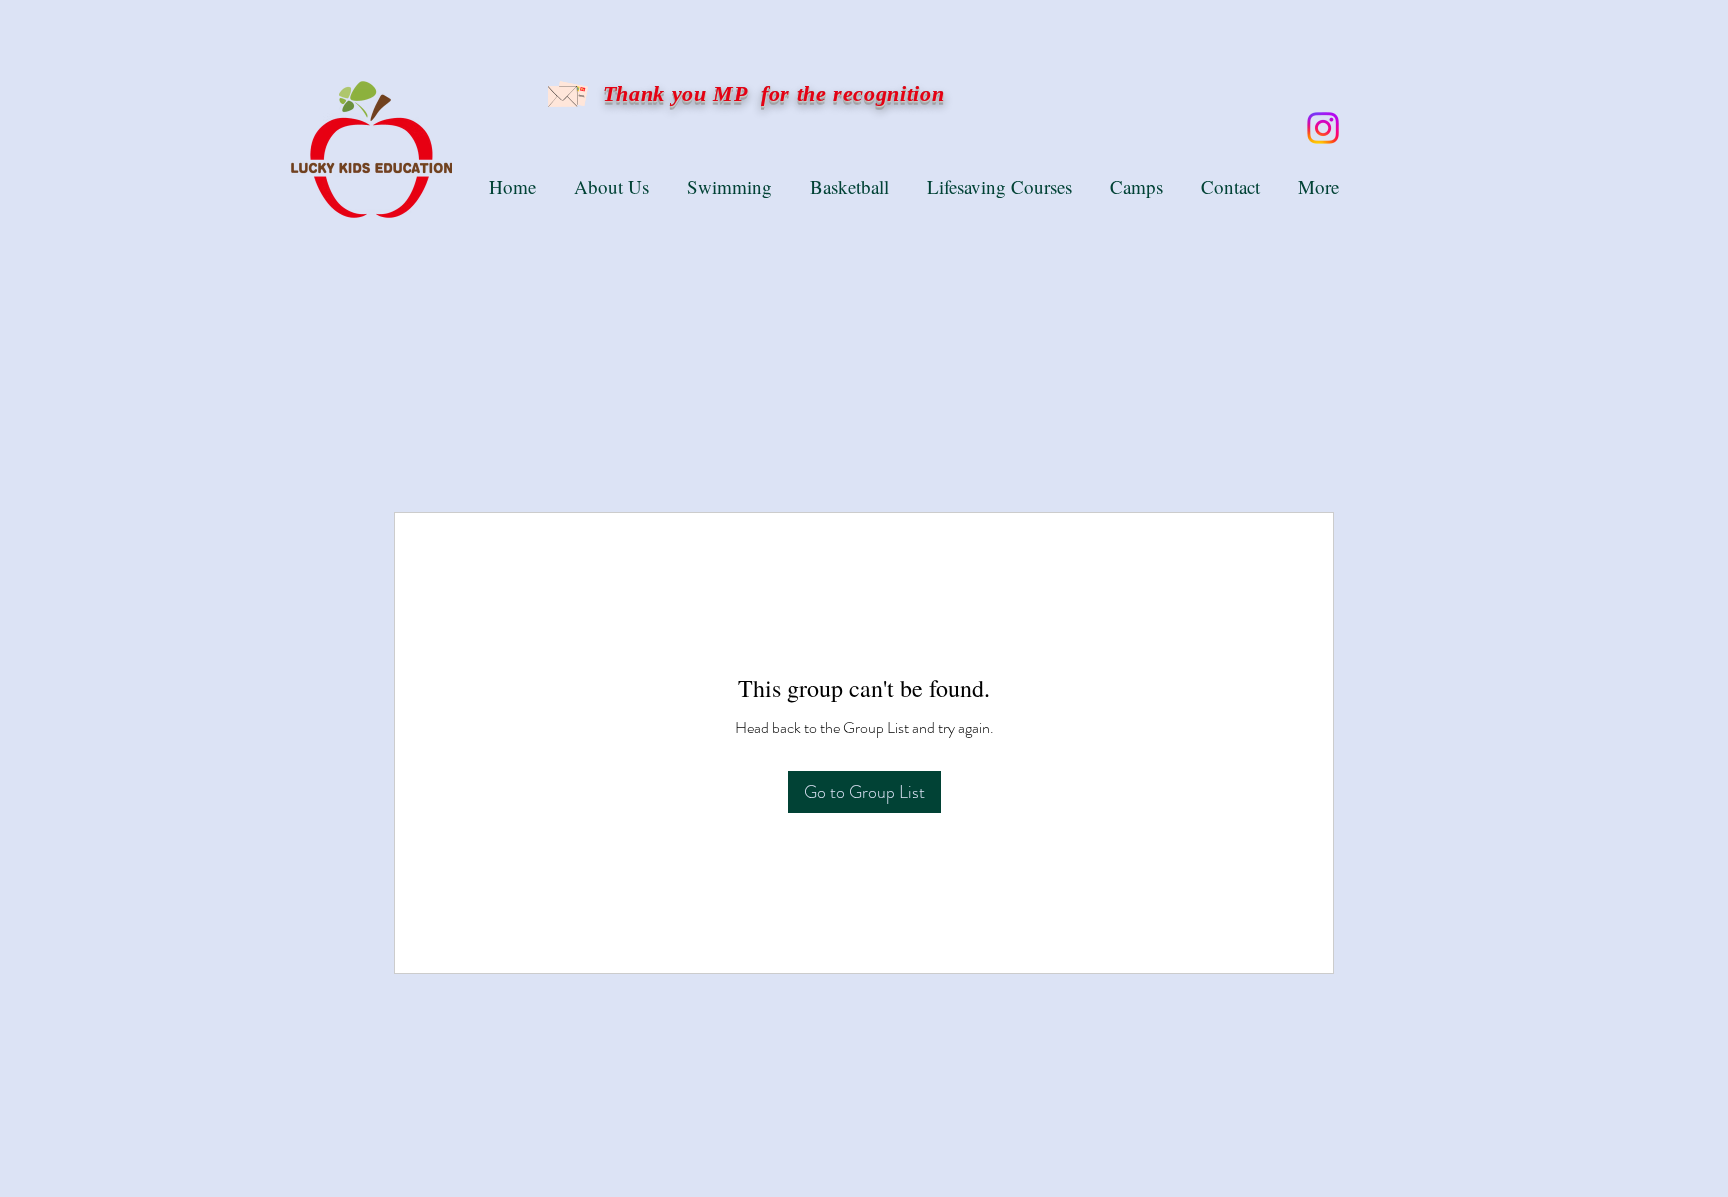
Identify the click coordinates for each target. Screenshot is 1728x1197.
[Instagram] (1323, 128)
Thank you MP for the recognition (770, 93)
